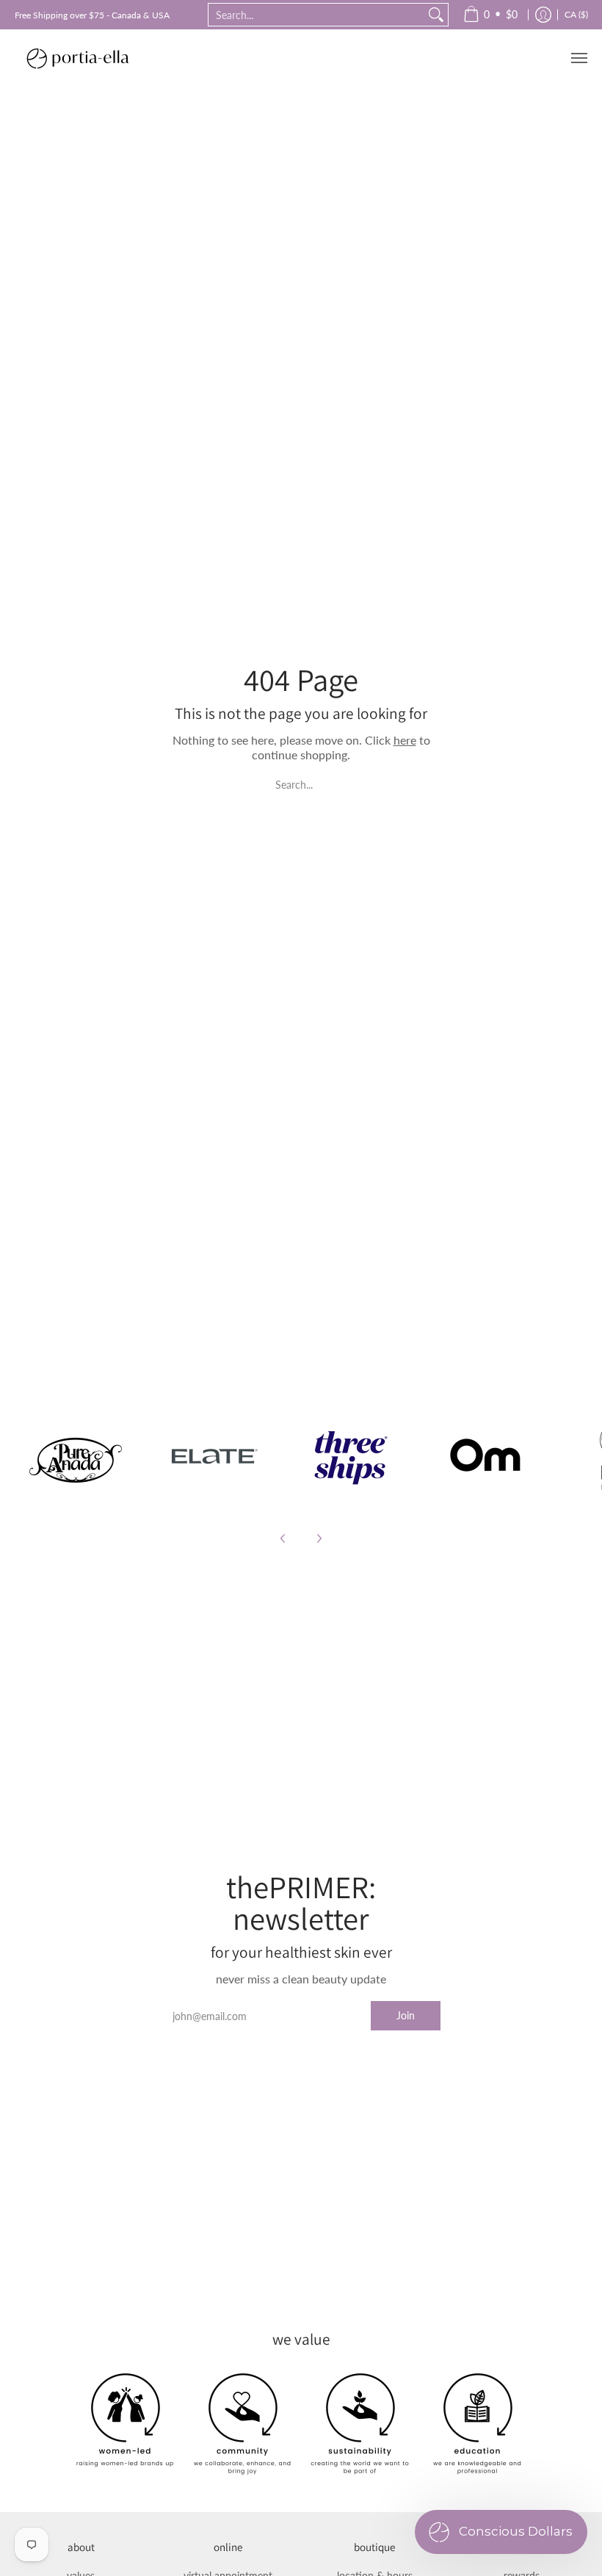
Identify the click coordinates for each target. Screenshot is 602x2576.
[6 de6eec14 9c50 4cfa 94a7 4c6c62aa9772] (76, 1456)
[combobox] (316, 15)
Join (406, 2015)
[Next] (319, 1538)
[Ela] (213, 1456)
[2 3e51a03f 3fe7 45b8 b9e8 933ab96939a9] (350, 1456)
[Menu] (579, 58)
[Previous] (283, 1538)
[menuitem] (490, 15)
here (405, 740)
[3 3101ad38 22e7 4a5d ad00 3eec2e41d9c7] (487, 1456)
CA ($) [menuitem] (576, 14)
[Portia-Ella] (77, 58)
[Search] (436, 15)
